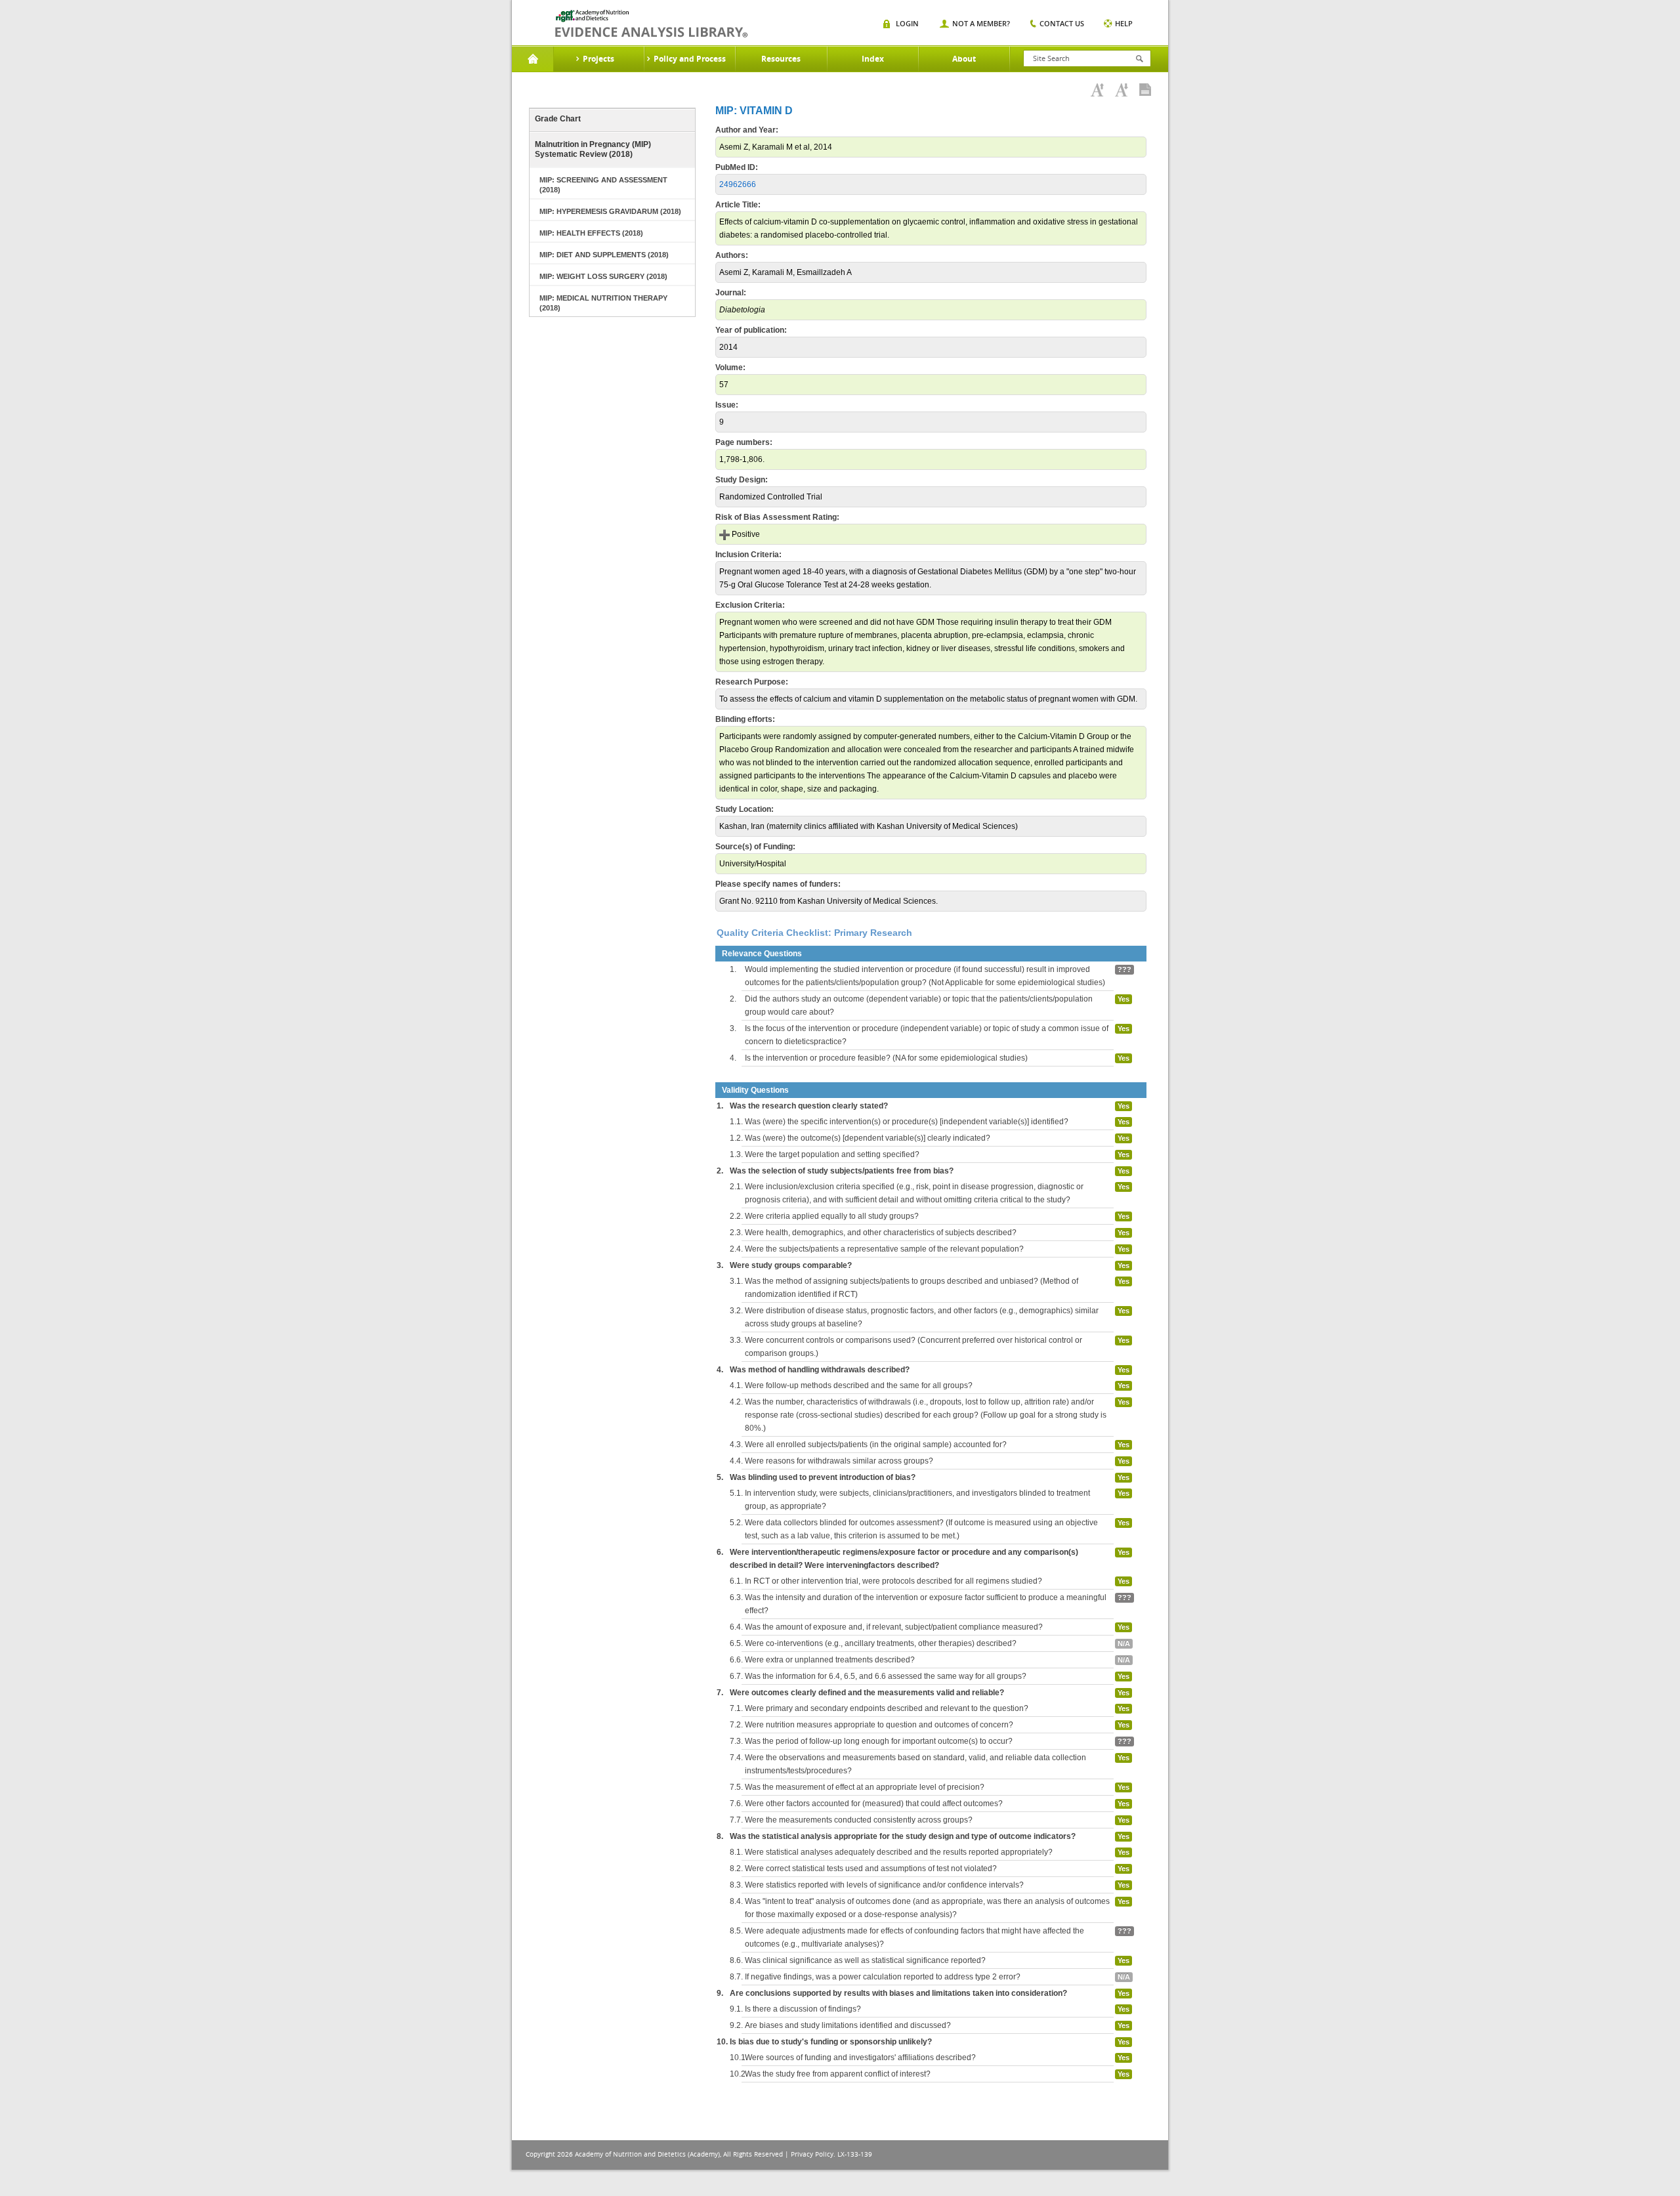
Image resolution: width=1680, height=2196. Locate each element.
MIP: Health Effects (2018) (591, 233)
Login (907, 23)
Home (533, 59)
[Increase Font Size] (1097, 90)
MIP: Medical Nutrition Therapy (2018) (603, 303)
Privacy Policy (812, 2154)
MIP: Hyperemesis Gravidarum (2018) (610, 211)
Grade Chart (558, 119)
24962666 (738, 184)
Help (1124, 23)
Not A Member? (981, 23)
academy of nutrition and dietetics (651, 24)
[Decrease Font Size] (1122, 90)
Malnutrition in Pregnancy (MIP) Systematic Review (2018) (593, 149)
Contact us (1062, 23)
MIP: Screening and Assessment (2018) (603, 185)
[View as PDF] (1145, 90)
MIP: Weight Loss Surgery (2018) (603, 276)
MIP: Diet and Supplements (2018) (604, 255)
